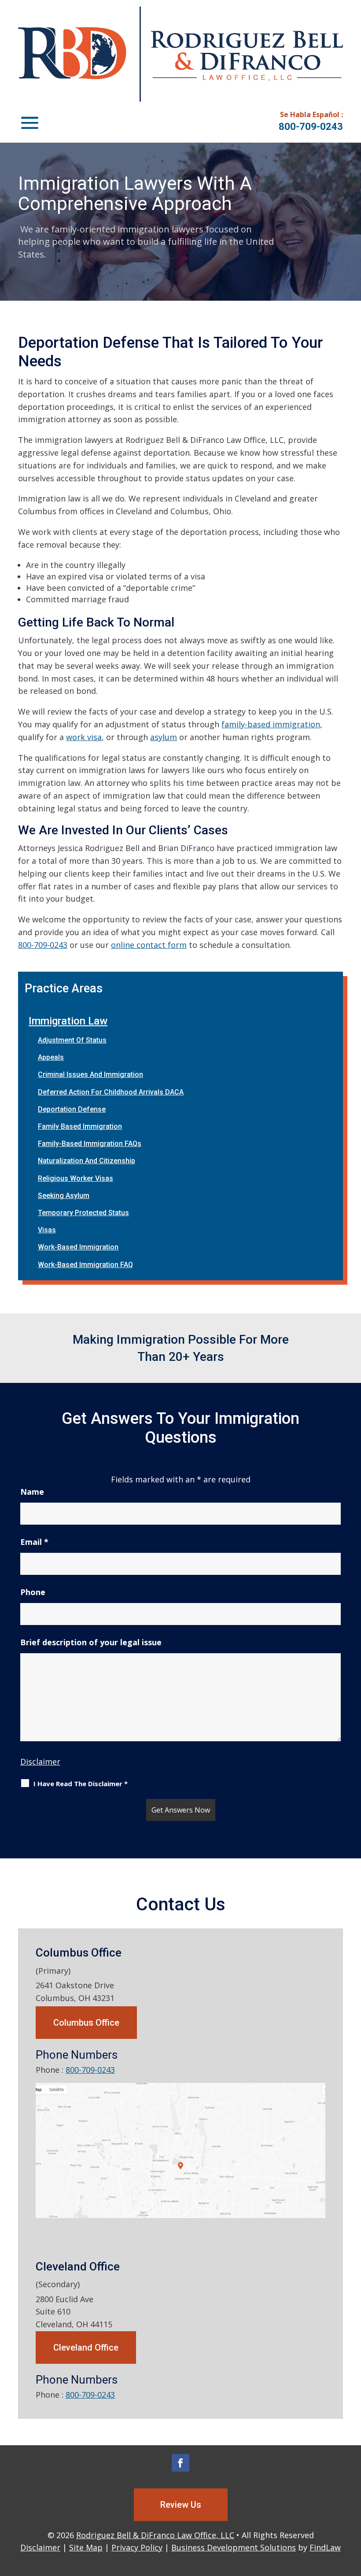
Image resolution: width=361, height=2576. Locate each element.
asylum (164, 737)
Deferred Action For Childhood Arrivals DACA (111, 1092)
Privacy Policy (137, 2547)
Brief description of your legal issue (91, 1642)
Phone (33, 1592)
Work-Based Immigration (78, 1247)
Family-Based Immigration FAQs (90, 1144)
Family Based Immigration (80, 1126)
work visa (84, 737)
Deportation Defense (72, 1109)
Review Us (181, 2505)
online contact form (149, 945)
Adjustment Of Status (72, 1040)
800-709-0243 (311, 127)
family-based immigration (271, 724)
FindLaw (325, 2547)
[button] (30, 122)
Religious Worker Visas (76, 1178)
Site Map (86, 2547)
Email (34, 1542)
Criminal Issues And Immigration (90, 1074)
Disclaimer (40, 1762)
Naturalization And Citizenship (87, 1161)
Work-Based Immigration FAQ (85, 1265)
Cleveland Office (86, 2348)
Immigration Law (68, 1021)
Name (32, 1492)
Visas (47, 1230)
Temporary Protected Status (83, 1213)
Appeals (51, 1057)
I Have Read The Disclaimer (81, 1784)
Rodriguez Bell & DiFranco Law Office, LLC (155, 2535)
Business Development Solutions (234, 2547)
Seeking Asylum (64, 1196)
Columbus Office (86, 2023)
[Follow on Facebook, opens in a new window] (180, 2463)
